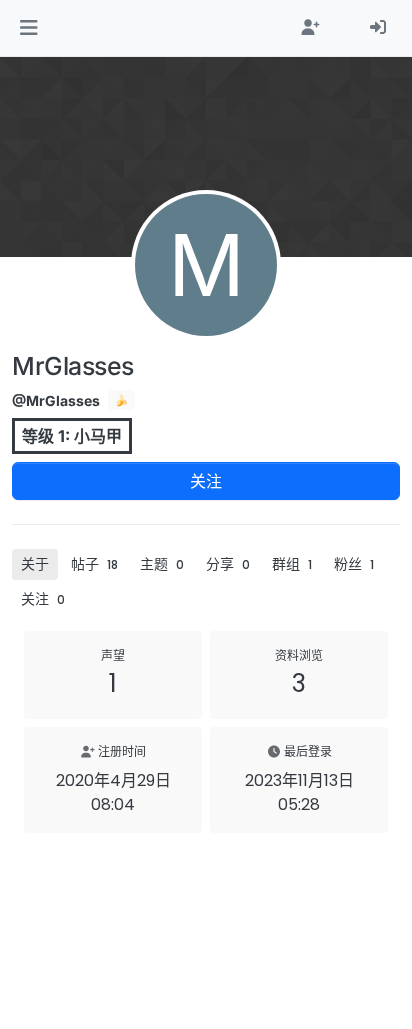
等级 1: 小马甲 (72, 436)
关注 (206, 481)
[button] (28, 28)
